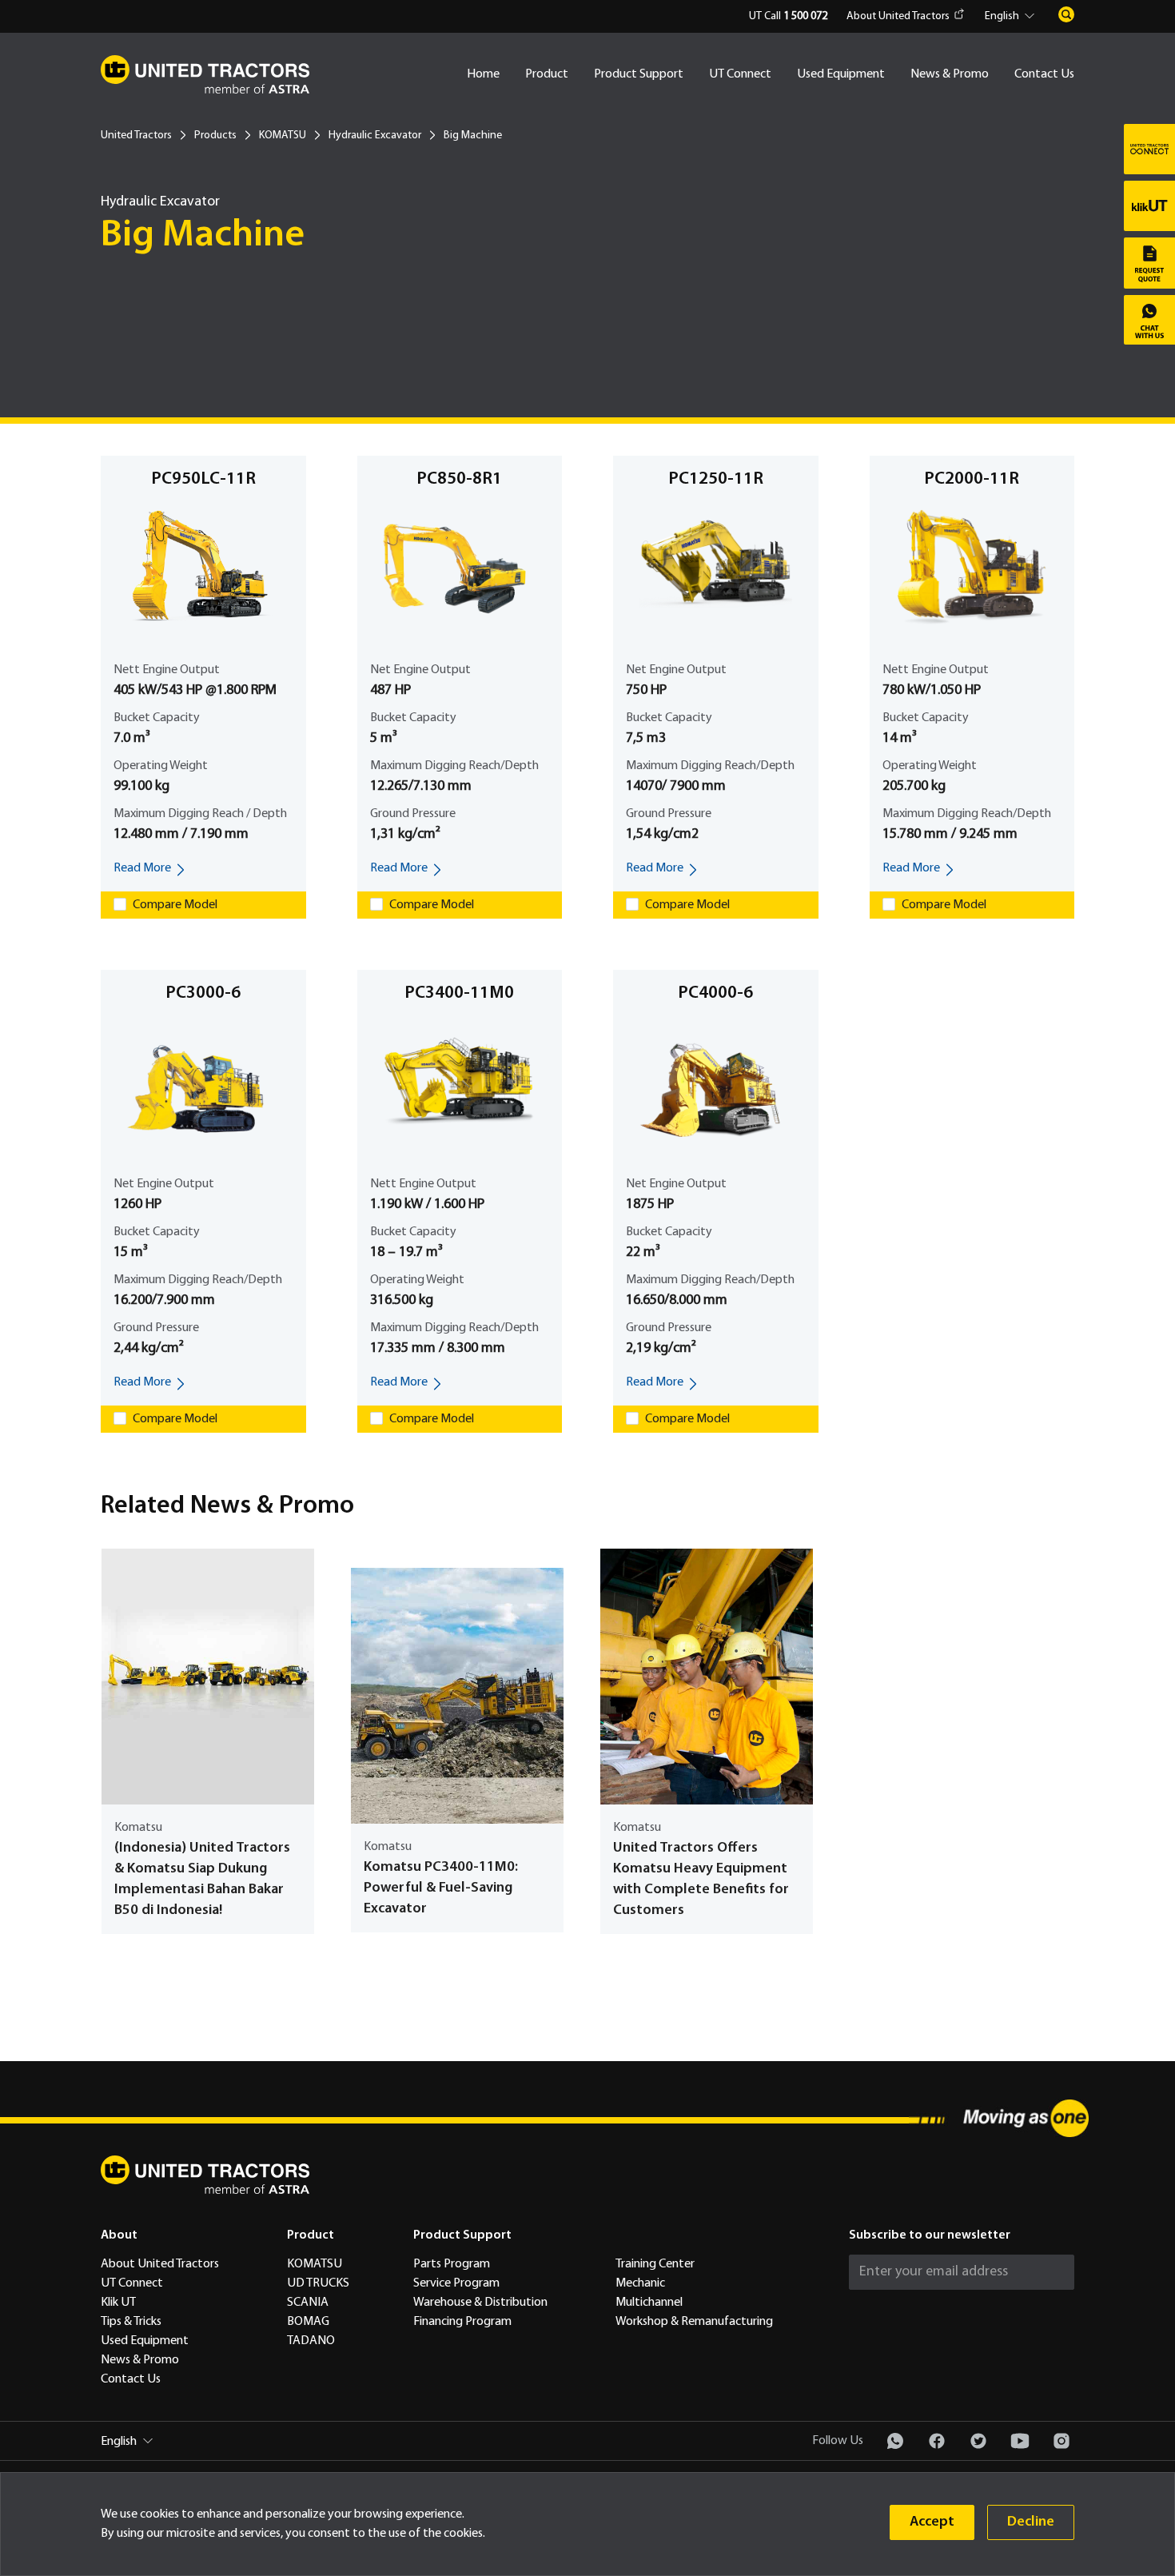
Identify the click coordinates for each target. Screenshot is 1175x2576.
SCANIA (308, 2303)
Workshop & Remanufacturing (694, 2322)
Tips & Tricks (131, 2322)
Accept (932, 2522)
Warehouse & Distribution (480, 2303)
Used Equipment (841, 74)
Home (483, 74)
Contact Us (1044, 74)
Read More (142, 868)
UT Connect (740, 74)
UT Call (788, 16)
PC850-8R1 (459, 479)
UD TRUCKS (318, 2283)
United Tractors (136, 136)
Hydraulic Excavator (375, 136)
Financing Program (462, 2322)
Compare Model (175, 905)
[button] (1012, 17)
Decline (1031, 2522)
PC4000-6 (715, 993)
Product (547, 74)
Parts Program (452, 2264)
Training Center (655, 2264)
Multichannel (649, 2303)
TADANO (311, 2341)
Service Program (456, 2283)
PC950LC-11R (203, 479)
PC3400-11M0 (459, 993)
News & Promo (950, 74)
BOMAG (308, 2322)
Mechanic (640, 2283)
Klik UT (118, 2303)
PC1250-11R (716, 479)
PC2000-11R (972, 479)
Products (215, 136)
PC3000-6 (203, 993)
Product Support (639, 74)
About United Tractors (898, 16)
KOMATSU (283, 136)
